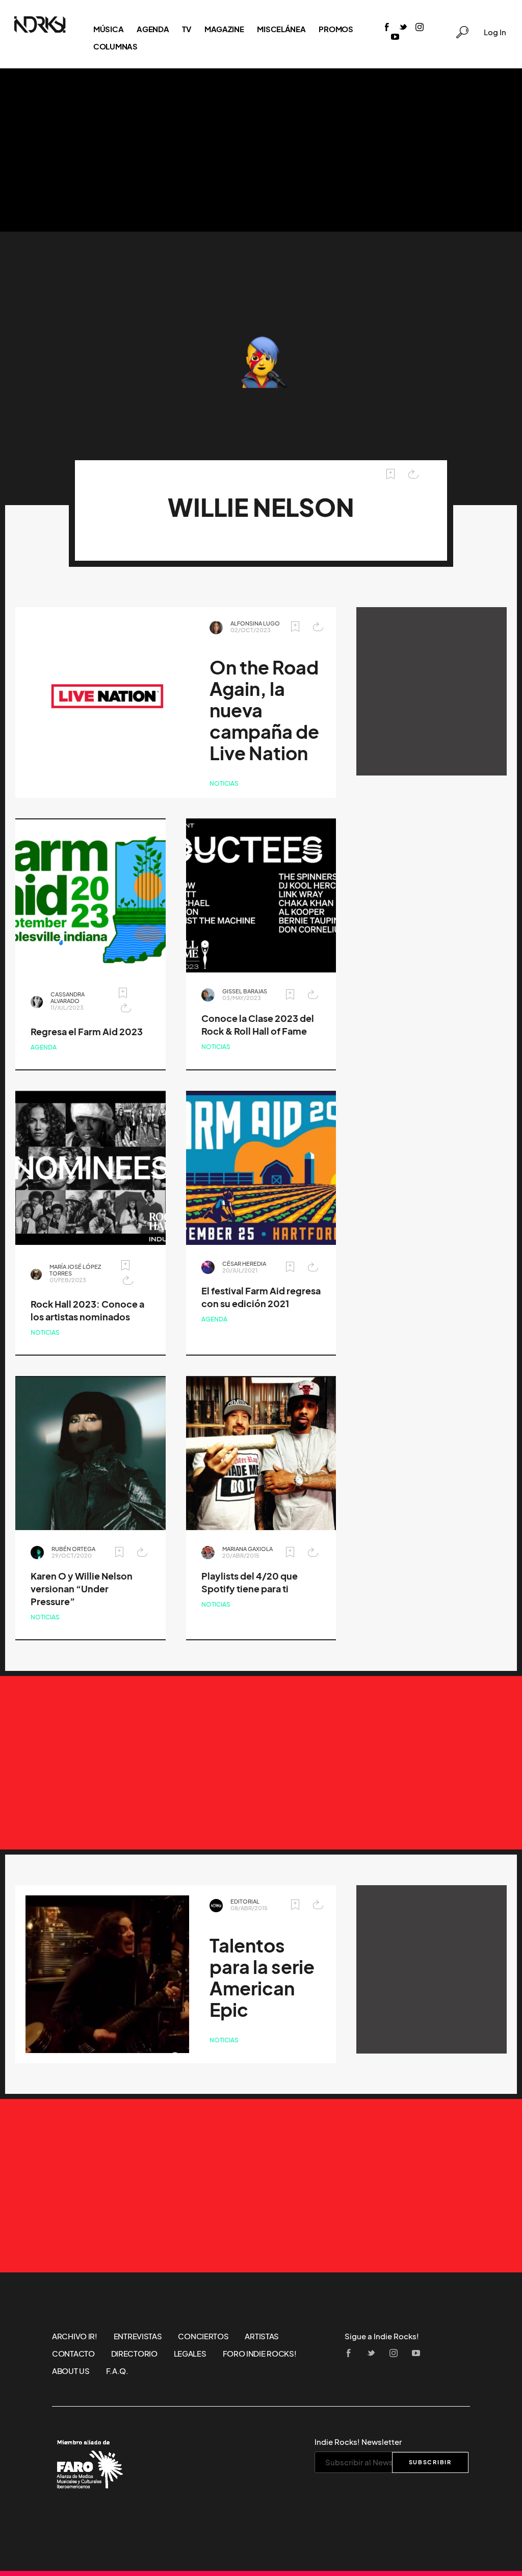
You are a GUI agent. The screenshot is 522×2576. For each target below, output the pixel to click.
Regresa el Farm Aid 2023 (87, 1032)
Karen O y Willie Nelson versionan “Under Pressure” (82, 1589)
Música (108, 29)
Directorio (134, 2354)
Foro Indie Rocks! (260, 2354)
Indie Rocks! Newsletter (358, 2442)
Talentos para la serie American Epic (262, 1978)
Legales (190, 2354)
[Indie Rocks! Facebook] (387, 28)
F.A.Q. (117, 2371)
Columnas (115, 46)
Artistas (262, 2336)
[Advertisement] (261, 150)
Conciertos (203, 2336)
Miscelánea (281, 29)
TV (186, 29)
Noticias (224, 783)
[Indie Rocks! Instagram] (420, 28)
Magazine (224, 29)
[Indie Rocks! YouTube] (395, 37)
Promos (336, 29)
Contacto (73, 2354)
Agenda (153, 29)
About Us (71, 2371)
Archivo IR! (75, 2336)
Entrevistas (138, 2336)
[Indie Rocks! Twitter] (403, 28)
